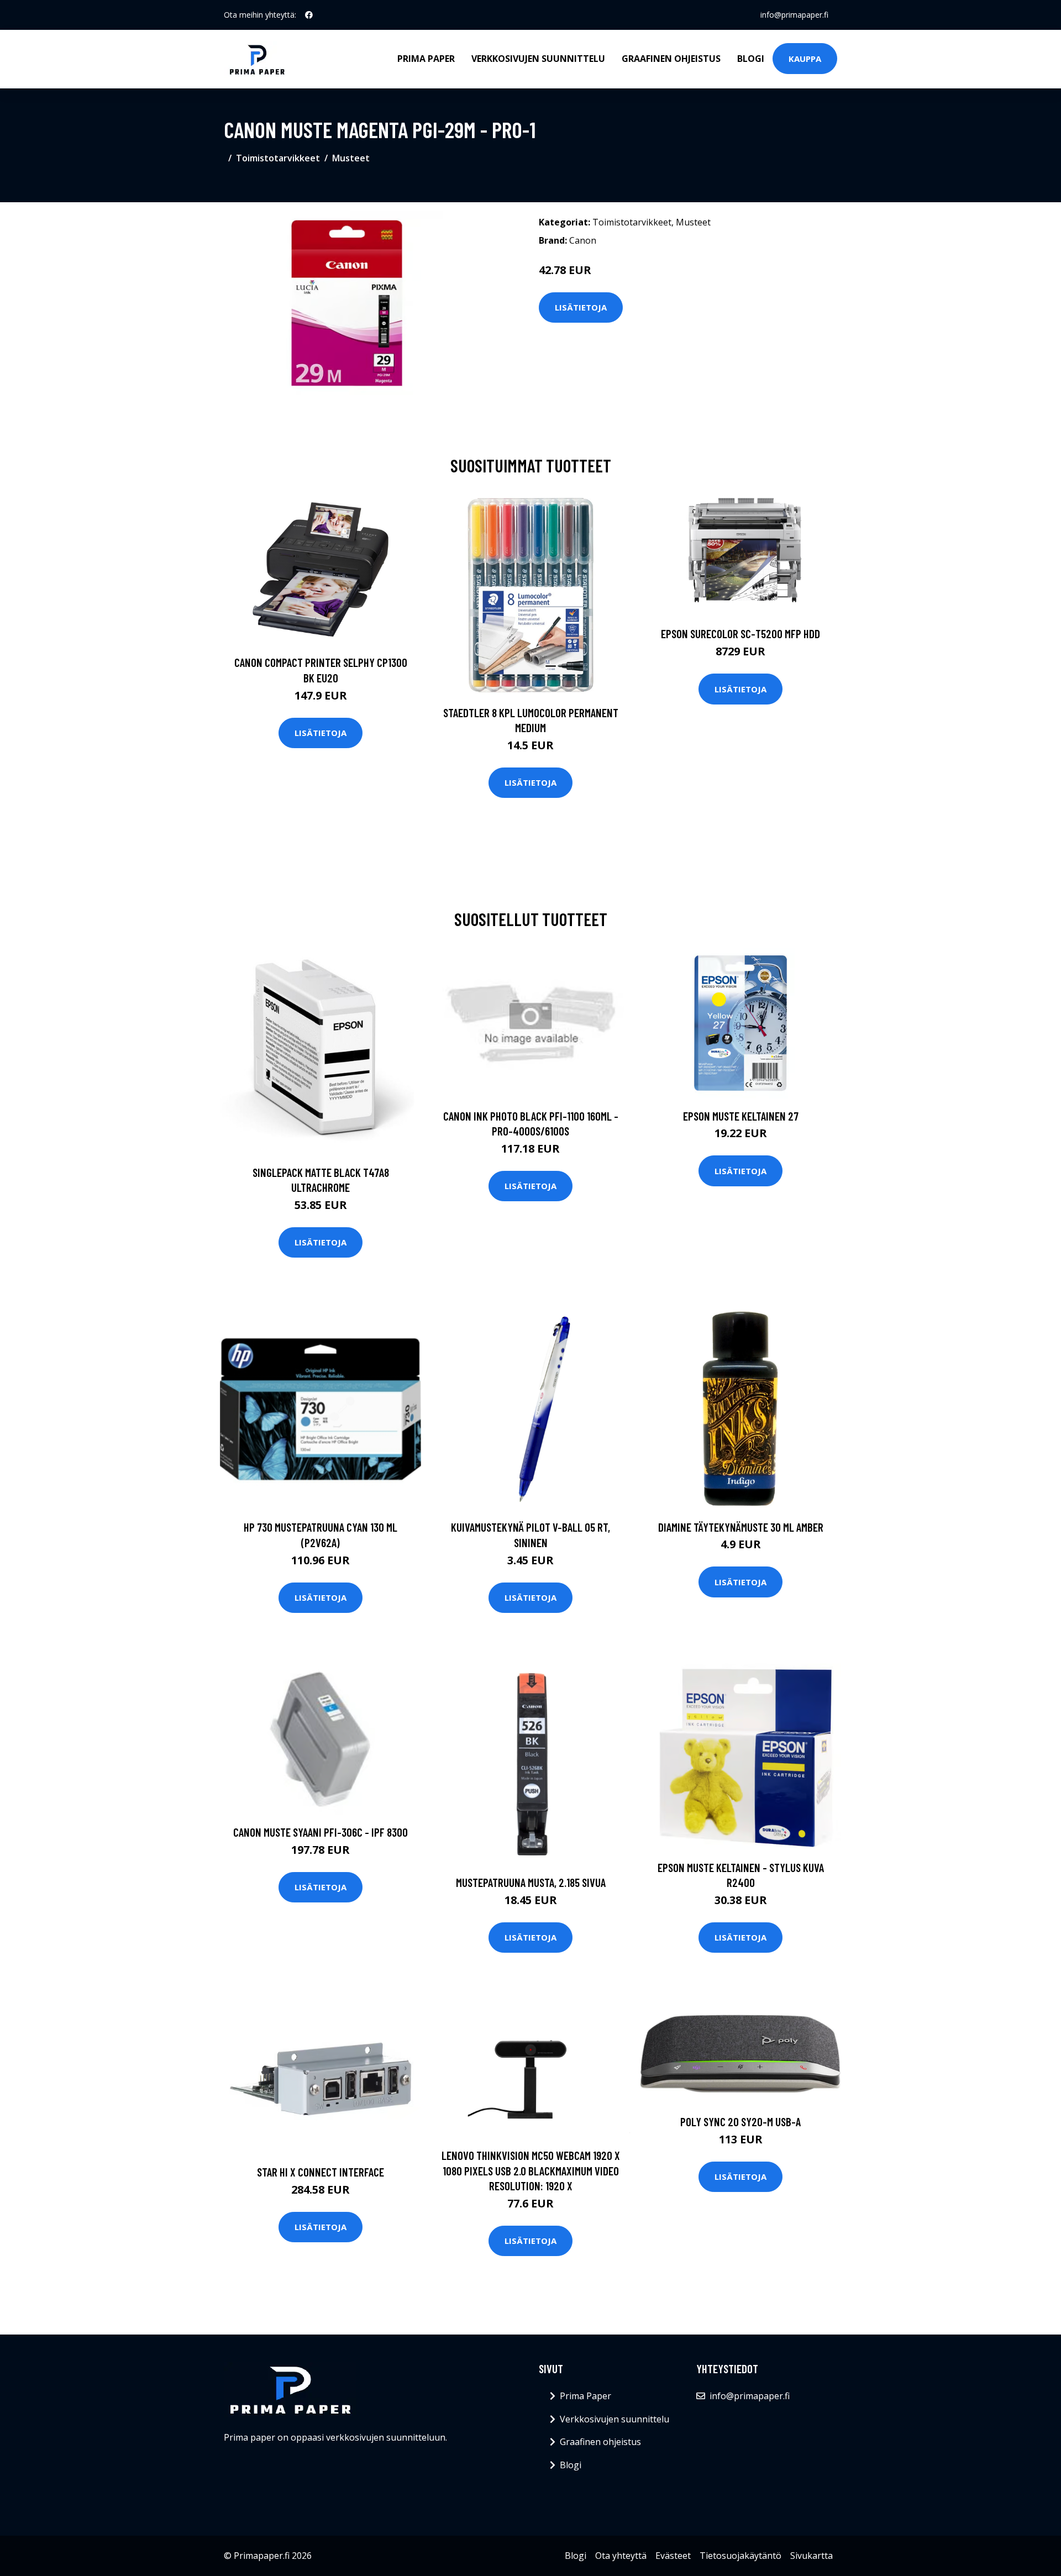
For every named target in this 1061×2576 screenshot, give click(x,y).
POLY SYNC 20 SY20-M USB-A (740, 2122)
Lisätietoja (581, 307)
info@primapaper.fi (794, 15)
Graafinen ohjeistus (671, 59)
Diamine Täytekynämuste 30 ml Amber (741, 1527)
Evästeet (673, 2556)
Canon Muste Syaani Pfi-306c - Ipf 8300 (321, 1832)
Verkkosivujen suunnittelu (538, 59)
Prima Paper (426, 59)
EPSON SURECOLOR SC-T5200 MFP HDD (740, 634)
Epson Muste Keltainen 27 (741, 1116)
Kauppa (805, 59)
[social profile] (309, 15)
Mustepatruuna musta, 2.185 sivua (531, 1882)
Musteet (351, 158)
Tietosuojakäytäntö (740, 2556)
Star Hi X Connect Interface (321, 2172)
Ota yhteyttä (621, 2556)
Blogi (751, 59)
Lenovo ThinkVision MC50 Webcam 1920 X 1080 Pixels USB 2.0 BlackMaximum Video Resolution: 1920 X (531, 2170)
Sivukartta (811, 2556)
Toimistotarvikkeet (278, 158)
